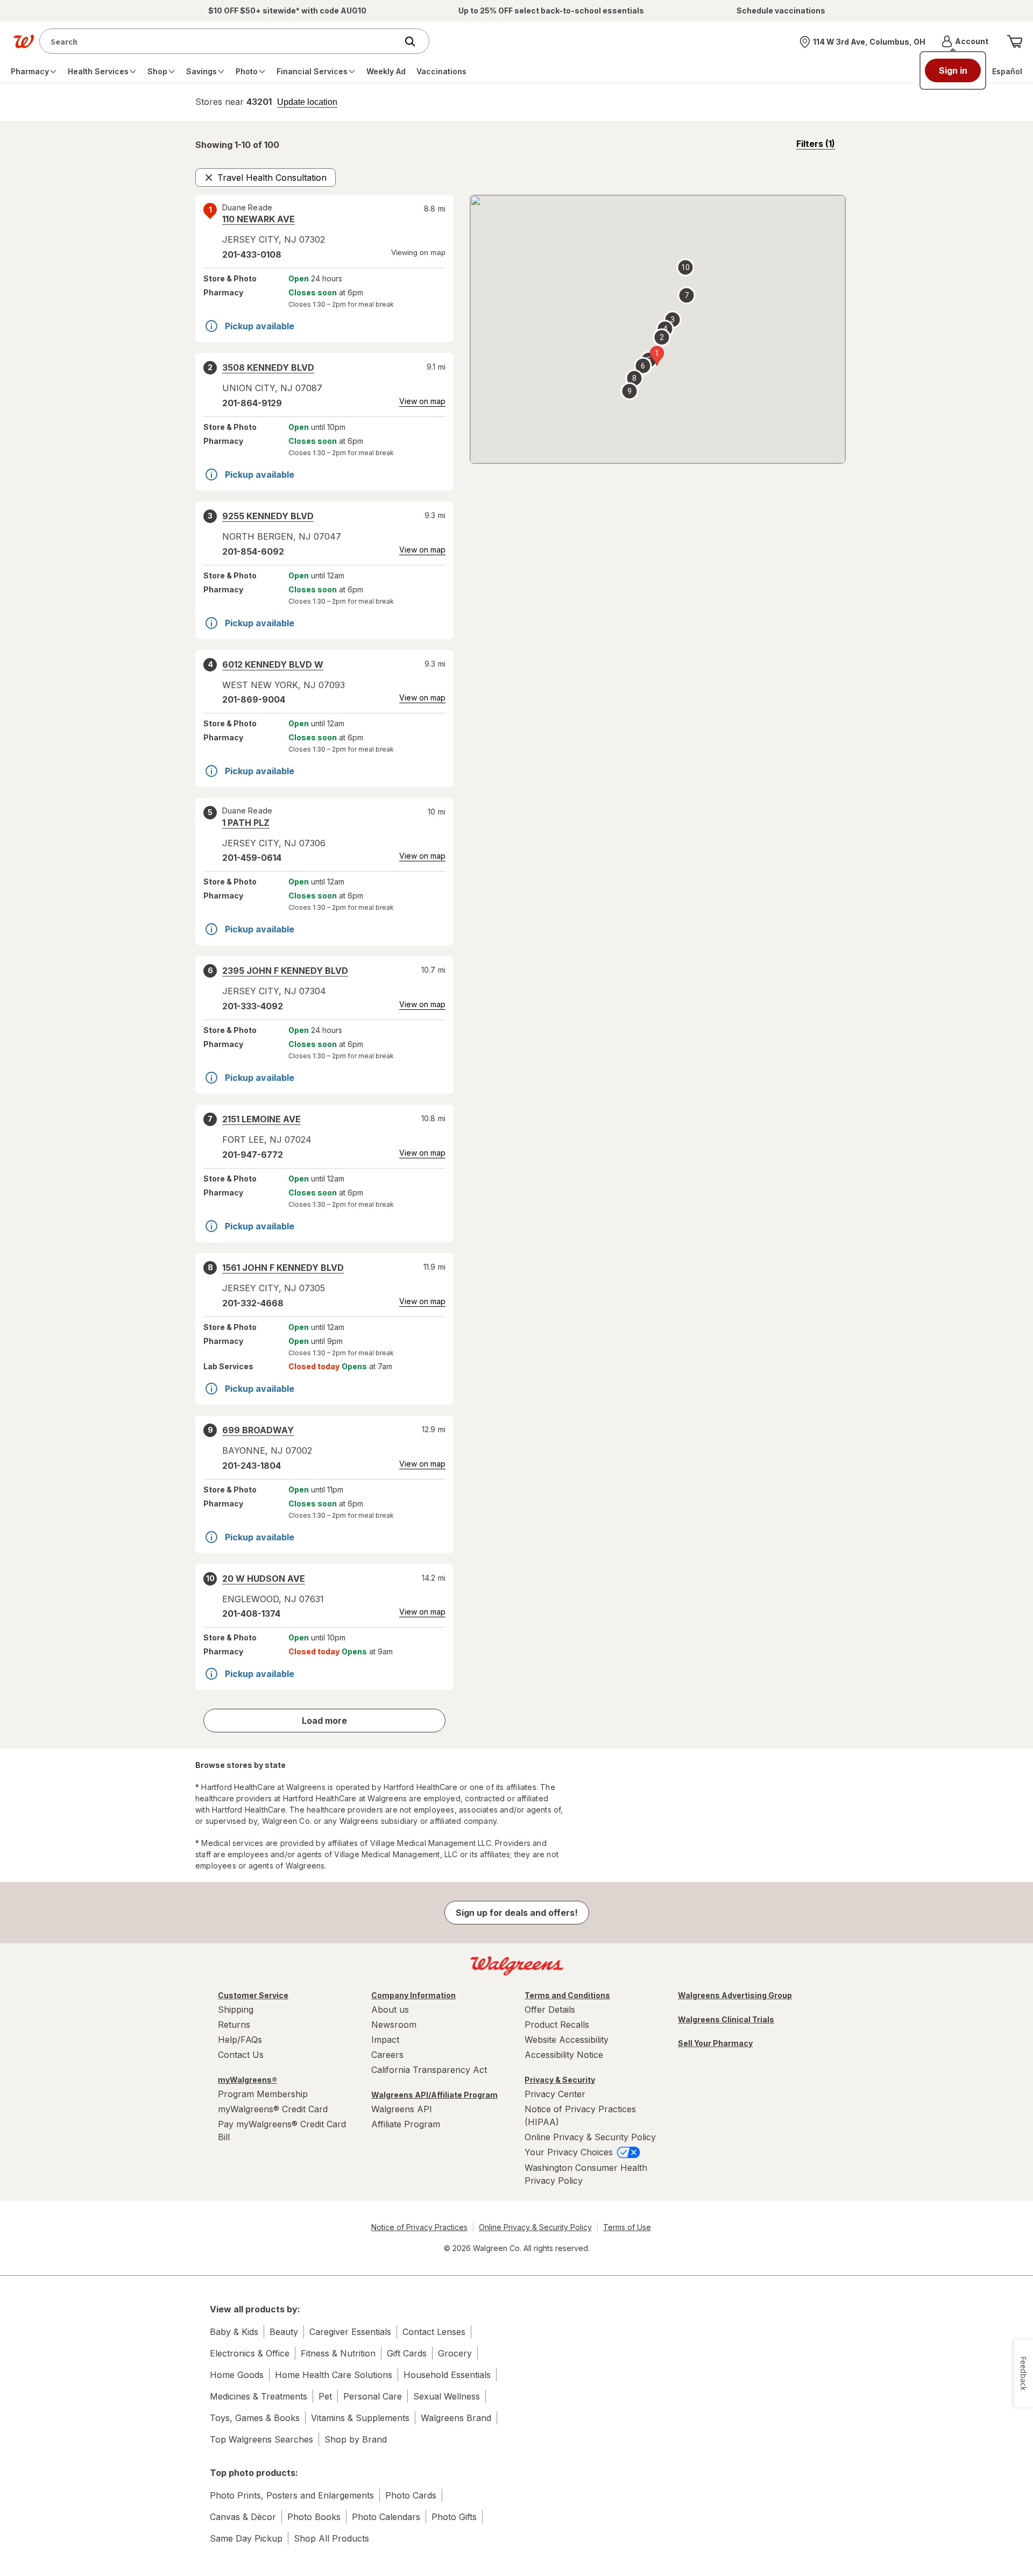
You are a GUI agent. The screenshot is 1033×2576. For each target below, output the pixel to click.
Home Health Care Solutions (334, 2375)
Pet (325, 2396)
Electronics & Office (250, 2353)
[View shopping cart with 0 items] (1015, 41)
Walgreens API (402, 2109)
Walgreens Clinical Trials (726, 2019)
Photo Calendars (386, 2517)
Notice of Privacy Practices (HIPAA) (580, 2115)
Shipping (236, 2009)
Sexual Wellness (447, 2396)
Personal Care (373, 2396)
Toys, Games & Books (255, 2418)
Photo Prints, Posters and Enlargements (292, 2495)
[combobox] (221, 41)
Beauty (284, 2332)
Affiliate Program (406, 2124)
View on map (422, 401)
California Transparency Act (429, 2070)
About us (390, 2009)
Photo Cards (411, 2495)
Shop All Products (331, 2538)
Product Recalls (557, 2025)
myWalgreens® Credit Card (273, 2109)
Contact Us (241, 2055)
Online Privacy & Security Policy (590, 2137)
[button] (965, 41)
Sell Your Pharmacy (715, 2043)
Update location (307, 102)
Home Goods (237, 2375)
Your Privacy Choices (570, 2152)
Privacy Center (555, 2094)
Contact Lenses (434, 2332)
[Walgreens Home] (24, 41)
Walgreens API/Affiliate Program (434, 2095)
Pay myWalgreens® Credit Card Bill (282, 2131)
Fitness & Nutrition (338, 2353)
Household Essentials (447, 2375)
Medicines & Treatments (259, 2396)
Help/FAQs (240, 2040)
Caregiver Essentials (350, 2332)
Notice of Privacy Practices (419, 2227)
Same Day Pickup (246, 2538)
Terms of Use (627, 2227)
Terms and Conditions (567, 1995)
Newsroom (394, 2025)
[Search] (415, 41)
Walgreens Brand (456, 2418)
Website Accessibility (567, 2040)
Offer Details (550, 2009)
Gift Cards (407, 2353)
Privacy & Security (560, 2080)
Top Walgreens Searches (261, 2439)
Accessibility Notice (564, 2055)
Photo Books (314, 2517)
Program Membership (263, 2094)
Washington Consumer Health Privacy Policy (586, 2174)
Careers (387, 2055)
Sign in (953, 70)
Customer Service (253, 1995)
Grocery (455, 2353)
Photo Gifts (454, 2517)
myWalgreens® (247, 2080)
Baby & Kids (234, 2332)
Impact (385, 2040)
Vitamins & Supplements (360, 2418)
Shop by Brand (356, 2439)
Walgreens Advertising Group (735, 1995)
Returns (234, 2025)
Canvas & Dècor (243, 2517)
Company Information (413, 1995)
